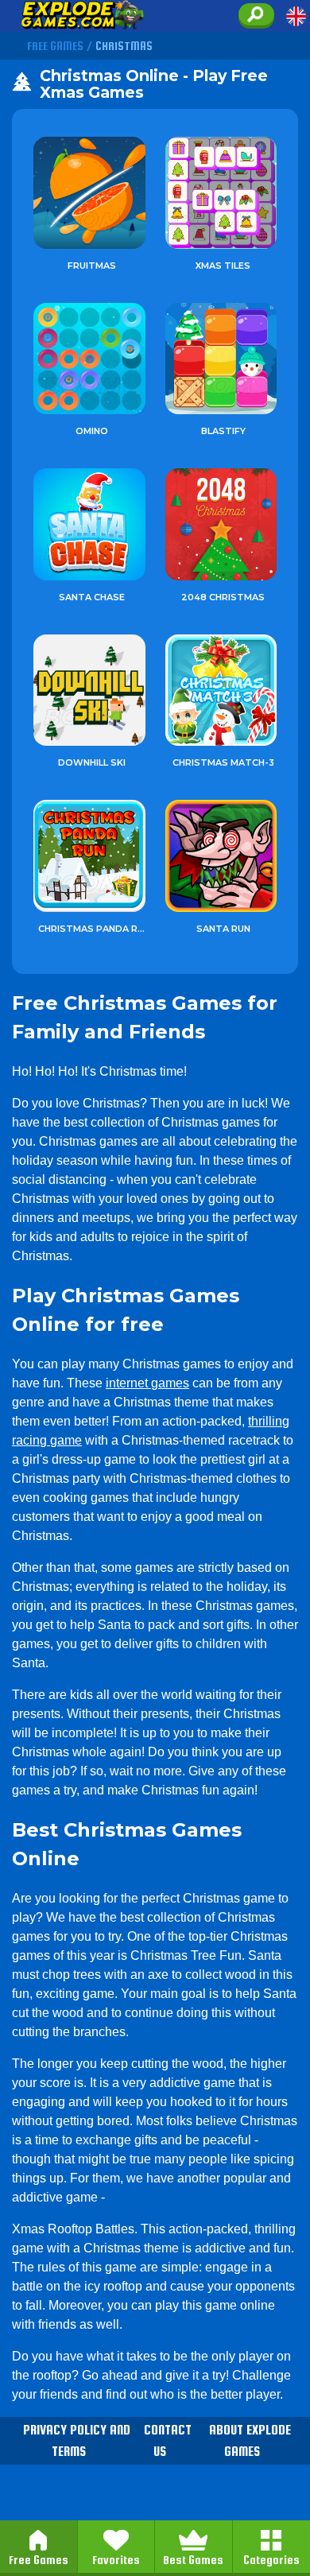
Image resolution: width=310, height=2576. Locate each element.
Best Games (193, 2560)
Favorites (116, 2560)
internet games (147, 1383)
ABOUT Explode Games (250, 2441)
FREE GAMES (55, 46)
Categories (271, 2560)
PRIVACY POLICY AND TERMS (77, 2441)
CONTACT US (168, 2441)
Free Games (39, 2560)
